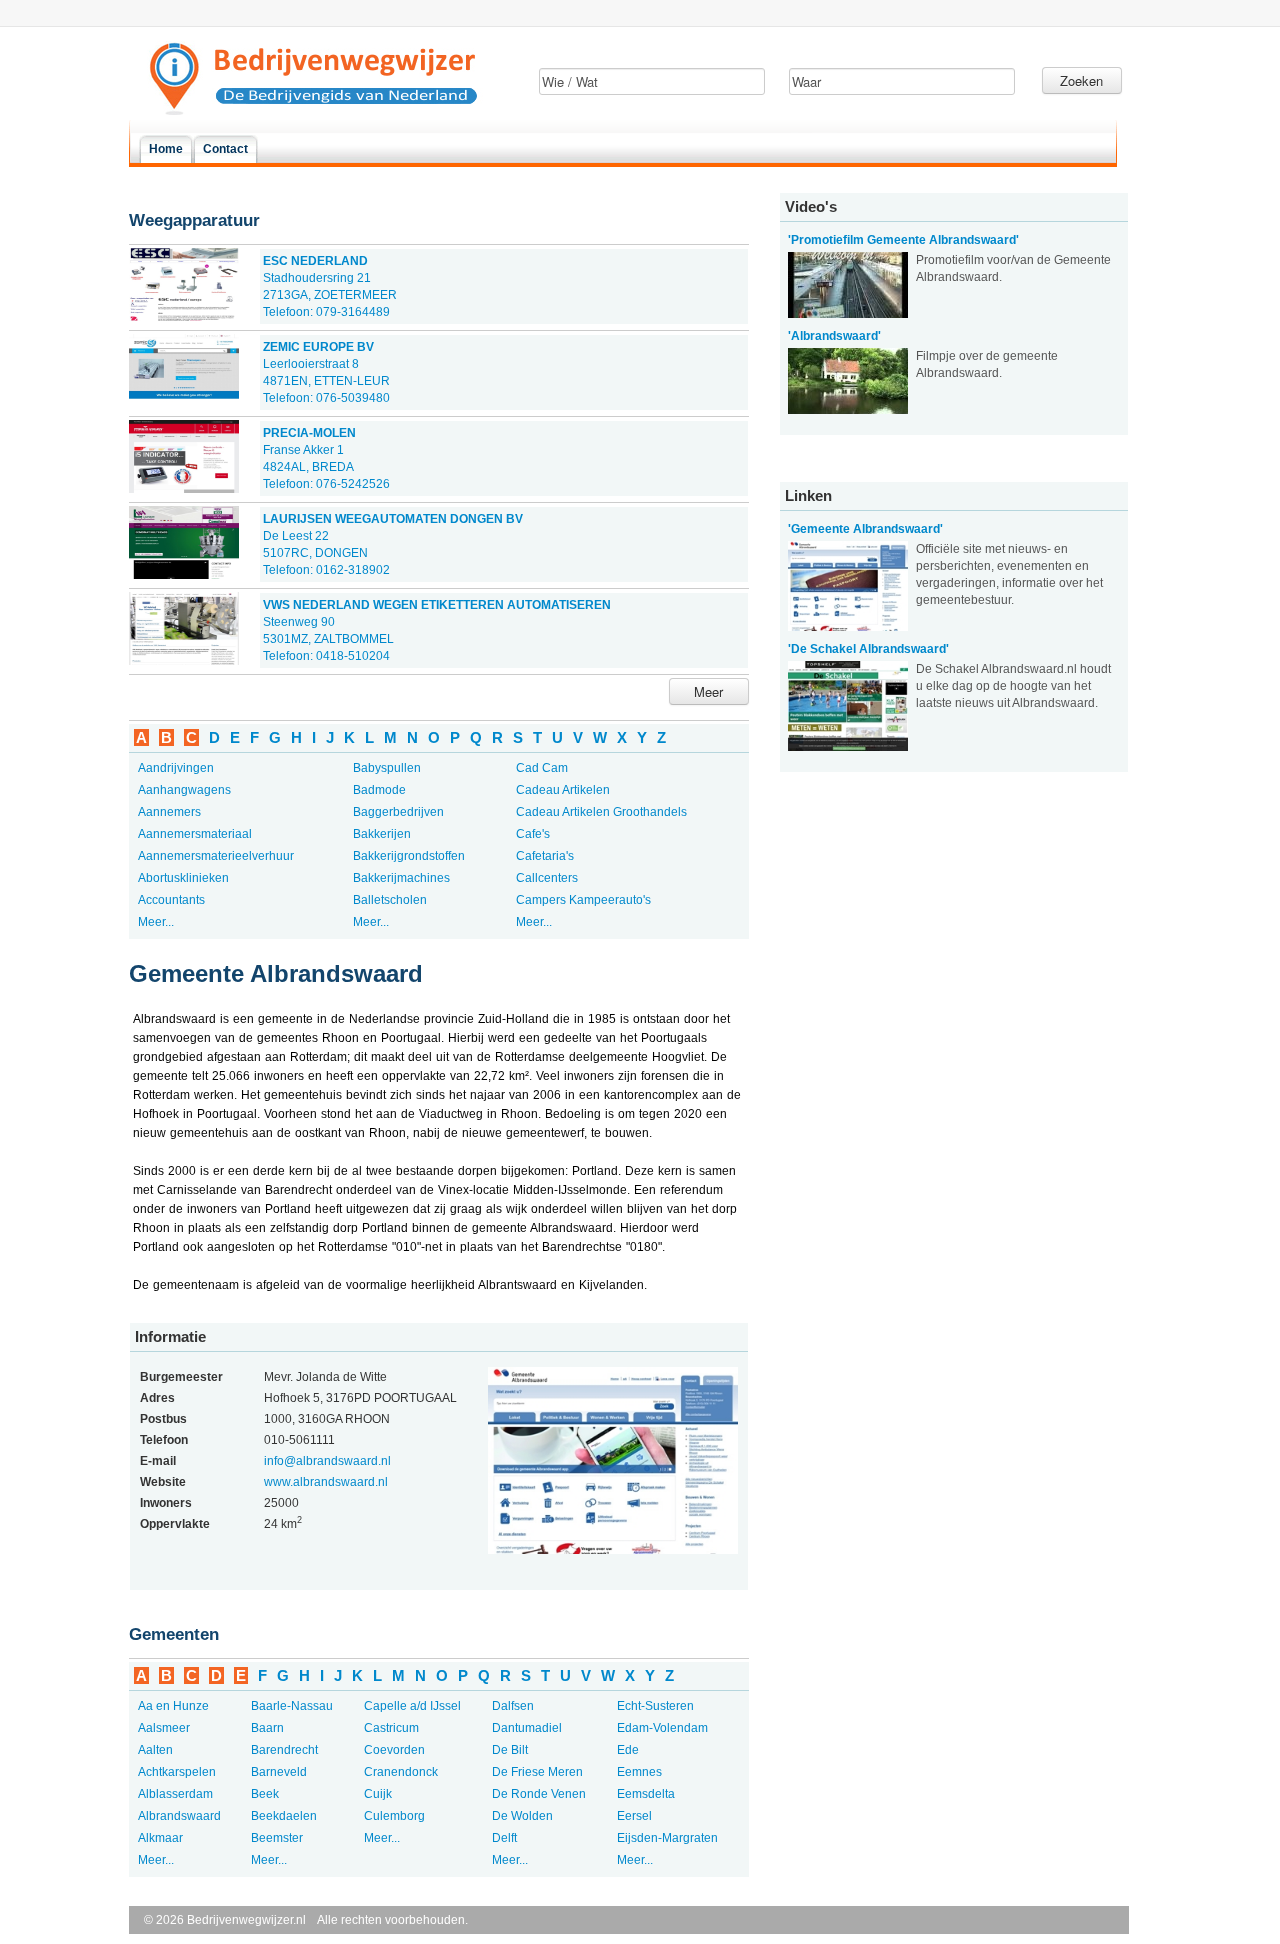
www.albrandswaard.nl (326, 1482)
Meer (708, 691)
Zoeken (1081, 80)
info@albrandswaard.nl (327, 1461)
